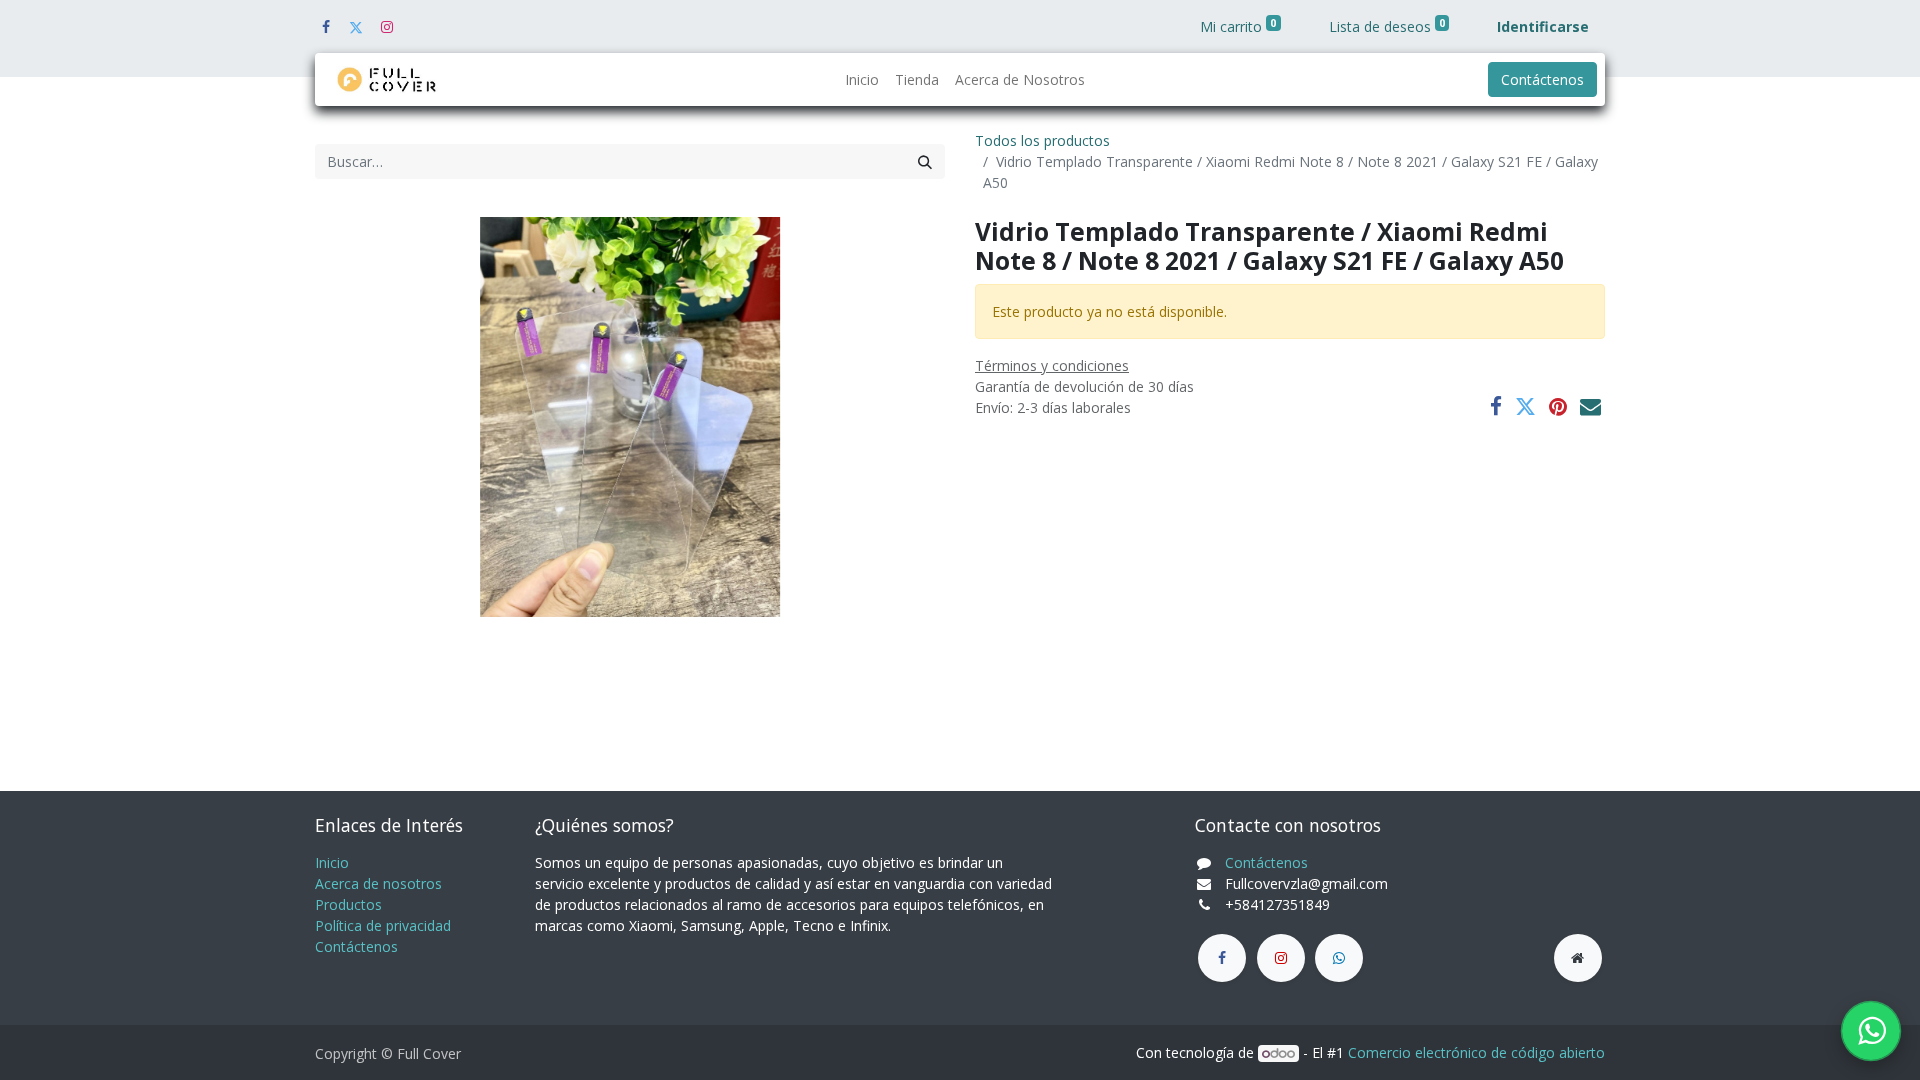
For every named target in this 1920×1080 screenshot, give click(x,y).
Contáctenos (1542, 79)
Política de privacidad (383, 925)
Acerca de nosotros (378, 883)
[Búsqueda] (925, 161)
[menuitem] (862, 79)
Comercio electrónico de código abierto (1476, 1052)
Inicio (332, 862)
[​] (1222, 958)
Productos (348, 904)
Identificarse (1543, 26)
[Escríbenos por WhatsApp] (1871, 1031)
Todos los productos (1042, 140)
